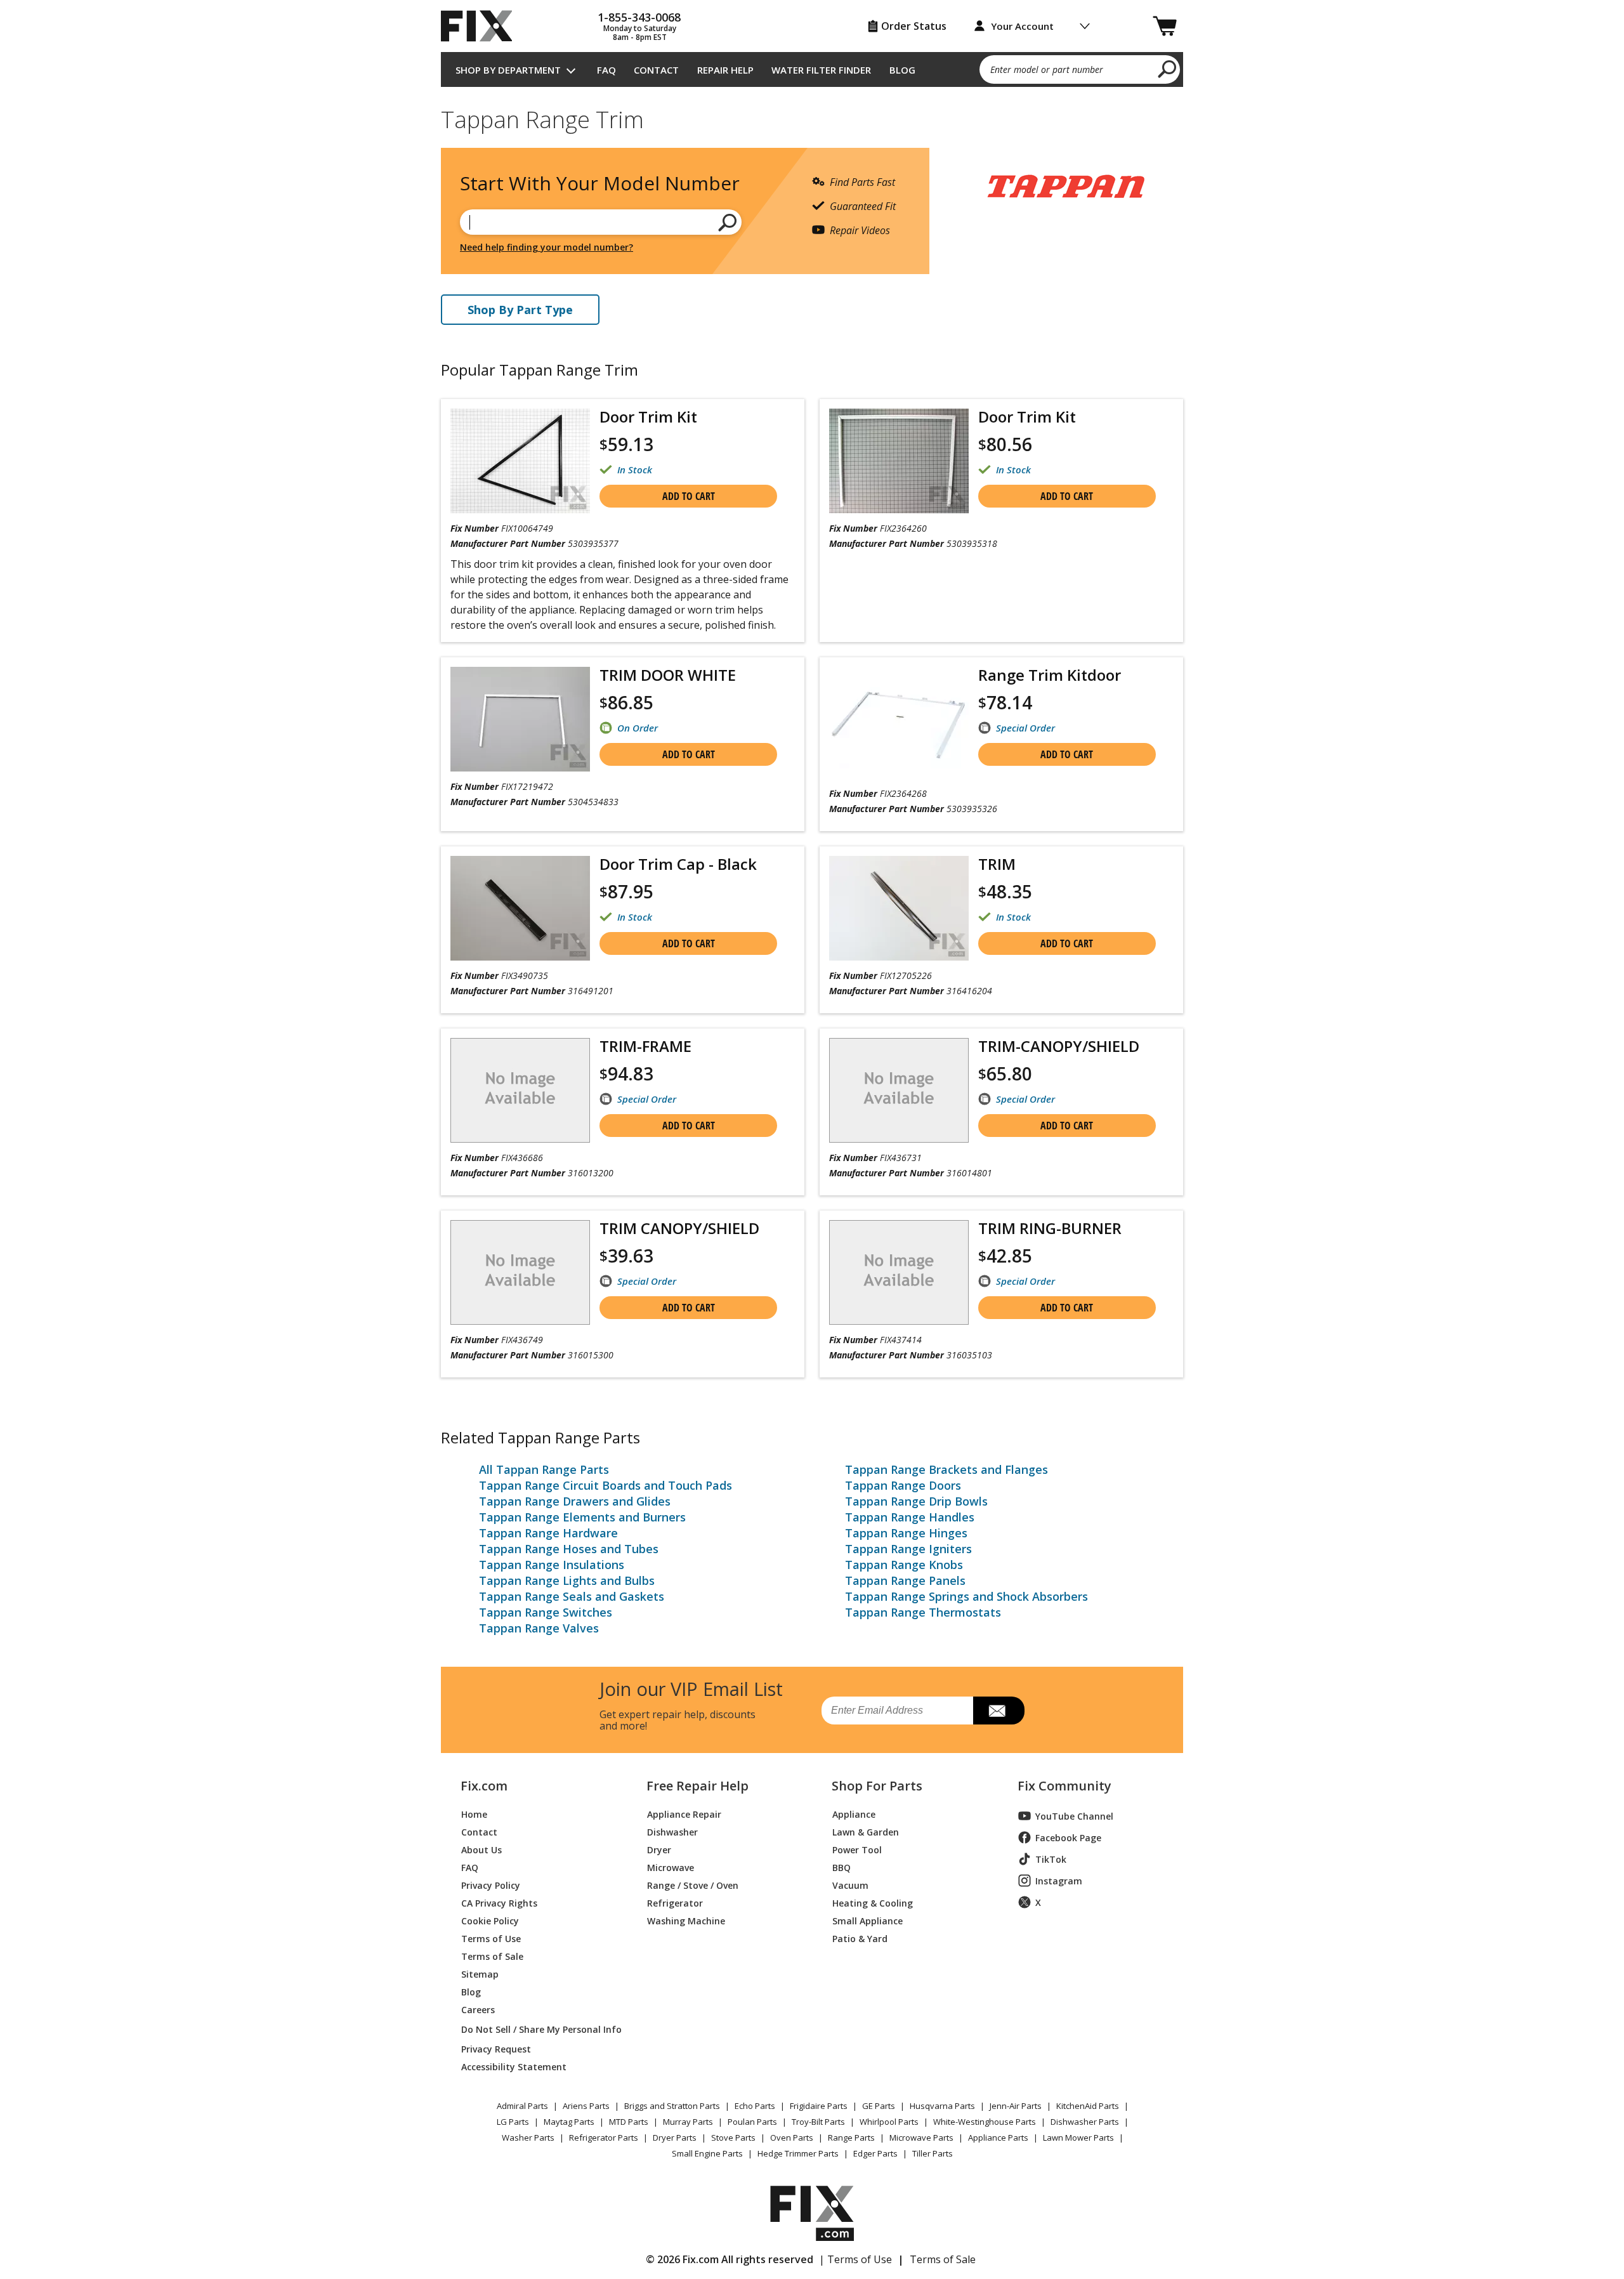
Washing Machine (686, 1920)
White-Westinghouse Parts (985, 2122)
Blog (902, 70)
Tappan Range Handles (910, 1517)
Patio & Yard (860, 1938)
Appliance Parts (998, 2138)
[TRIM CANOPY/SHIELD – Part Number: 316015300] (520, 1272)
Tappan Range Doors (903, 1485)
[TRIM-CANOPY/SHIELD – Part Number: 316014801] (899, 1090)
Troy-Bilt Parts (818, 2122)
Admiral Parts (522, 2106)
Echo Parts (755, 2106)
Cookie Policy (490, 1920)
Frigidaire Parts (819, 2106)
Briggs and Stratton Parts (672, 2106)
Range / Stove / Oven (693, 1885)
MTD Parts (629, 2122)
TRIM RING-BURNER (1050, 1228)
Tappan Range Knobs (904, 1565)
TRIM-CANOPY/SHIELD (1059, 1046)
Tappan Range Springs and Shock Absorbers (966, 1596)
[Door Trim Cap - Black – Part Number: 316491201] (520, 908)
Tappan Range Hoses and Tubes (569, 1549)
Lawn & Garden (866, 1831)
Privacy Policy (491, 1885)
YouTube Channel (1074, 1816)
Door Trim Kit (648, 417)
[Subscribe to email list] (999, 1711)
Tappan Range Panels (905, 1580)
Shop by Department (508, 70)
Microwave (671, 1867)
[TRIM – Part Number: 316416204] (899, 908)
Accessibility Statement (514, 2066)
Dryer (659, 1849)
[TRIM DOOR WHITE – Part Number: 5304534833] (520, 719)
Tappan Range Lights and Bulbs (567, 1580)
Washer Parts (528, 2138)
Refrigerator (675, 1902)
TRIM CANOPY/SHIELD (679, 1228)
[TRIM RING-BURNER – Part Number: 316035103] (899, 1272)
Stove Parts (733, 2138)
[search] (1168, 69)
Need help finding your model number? (547, 247)
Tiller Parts (933, 2153)
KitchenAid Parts (1088, 2106)
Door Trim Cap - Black (678, 864)
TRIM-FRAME (645, 1046)
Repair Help (725, 70)
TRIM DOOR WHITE (668, 675)
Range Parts (851, 2138)
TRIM (997, 864)
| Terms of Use (855, 2259)
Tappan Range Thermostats (923, 1612)
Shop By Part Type (520, 310)
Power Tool (857, 1849)
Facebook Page (1068, 1838)
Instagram (1059, 1881)
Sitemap (480, 1974)
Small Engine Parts (707, 2153)
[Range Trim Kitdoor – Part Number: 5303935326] (899, 723)
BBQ (841, 1867)
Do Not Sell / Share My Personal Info (536, 2029)
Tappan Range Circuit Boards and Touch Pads (606, 1485)
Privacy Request (496, 2048)
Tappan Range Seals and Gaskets (572, 1596)
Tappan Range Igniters (908, 1549)
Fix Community (1064, 1786)
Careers (478, 2009)
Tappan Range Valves (539, 1628)
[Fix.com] (482, 26)
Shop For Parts (877, 1786)
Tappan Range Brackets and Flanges (946, 1469)
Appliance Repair (684, 1814)
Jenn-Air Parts (1016, 2106)
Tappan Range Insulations (552, 1565)
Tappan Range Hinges (906, 1533)
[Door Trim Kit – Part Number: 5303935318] (899, 461)
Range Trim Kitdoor (1050, 675)
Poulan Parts (752, 2122)
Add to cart (689, 496)
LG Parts (513, 2122)
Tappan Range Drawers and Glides (575, 1501)
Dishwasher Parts (1085, 2122)
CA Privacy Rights (499, 1902)
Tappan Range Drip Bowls (916, 1501)
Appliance (854, 1814)
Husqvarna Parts (942, 2106)
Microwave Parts (921, 2138)
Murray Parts (688, 2122)
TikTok (1051, 1859)
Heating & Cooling (873, 1902)
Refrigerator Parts (604, 2138)
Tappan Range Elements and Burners (582, 1517)
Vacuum (850, 1885)
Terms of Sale (492, 1956)
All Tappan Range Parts (544, 1469)
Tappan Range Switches (546, 1612)
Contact (656, 70)
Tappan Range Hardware (548, 1533)
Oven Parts (792, 2138)
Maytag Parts (569, 2122)
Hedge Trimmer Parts (798, 2153)
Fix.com (484, 1786)
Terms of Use (491, 1938)
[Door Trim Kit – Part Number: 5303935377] (520, 461)
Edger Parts (875, 2153)
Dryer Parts (675, 2138)
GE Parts (879, 2106)
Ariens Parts (586, 2106)
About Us (481, 1849)
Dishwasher (672, 1831)
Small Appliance (868, 1920)
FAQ (606, 70)
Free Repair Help (697, 1786)
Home (474, 1814)
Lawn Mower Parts (1078, 2138)
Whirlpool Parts (889, 2122)
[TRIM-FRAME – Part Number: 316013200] (520, 1090)
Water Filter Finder (821, 70)
